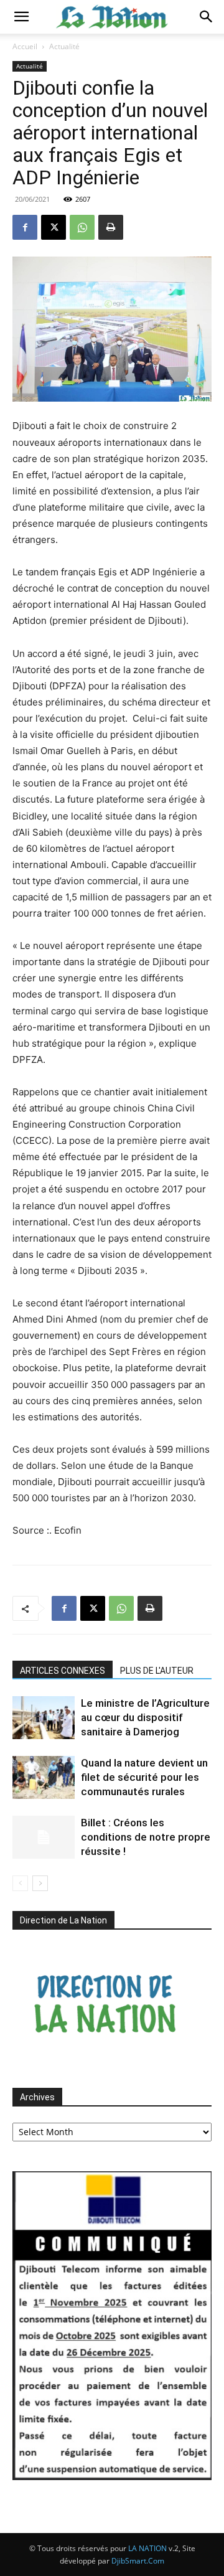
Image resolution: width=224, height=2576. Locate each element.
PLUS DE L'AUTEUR (157, 1671)
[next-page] (40, 1883)
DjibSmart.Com (138, 2561)
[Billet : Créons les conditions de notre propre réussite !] (44, 1837)
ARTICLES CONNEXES (63, 1671)
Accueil (25, 46)
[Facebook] (25, 227)
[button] (21, 17)
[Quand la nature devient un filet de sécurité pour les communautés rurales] (44, 1777)
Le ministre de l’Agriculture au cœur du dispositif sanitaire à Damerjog (145, 1717)
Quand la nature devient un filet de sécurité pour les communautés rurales (144, 1777)
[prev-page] (20, 1883)
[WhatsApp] (82, 227)
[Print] (111, 227)
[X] (54, 227)
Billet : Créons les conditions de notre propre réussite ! (146, 1837)
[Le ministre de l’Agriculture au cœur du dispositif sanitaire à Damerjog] (44, 1718)
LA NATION (147, 2548)
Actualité (64, 46)
